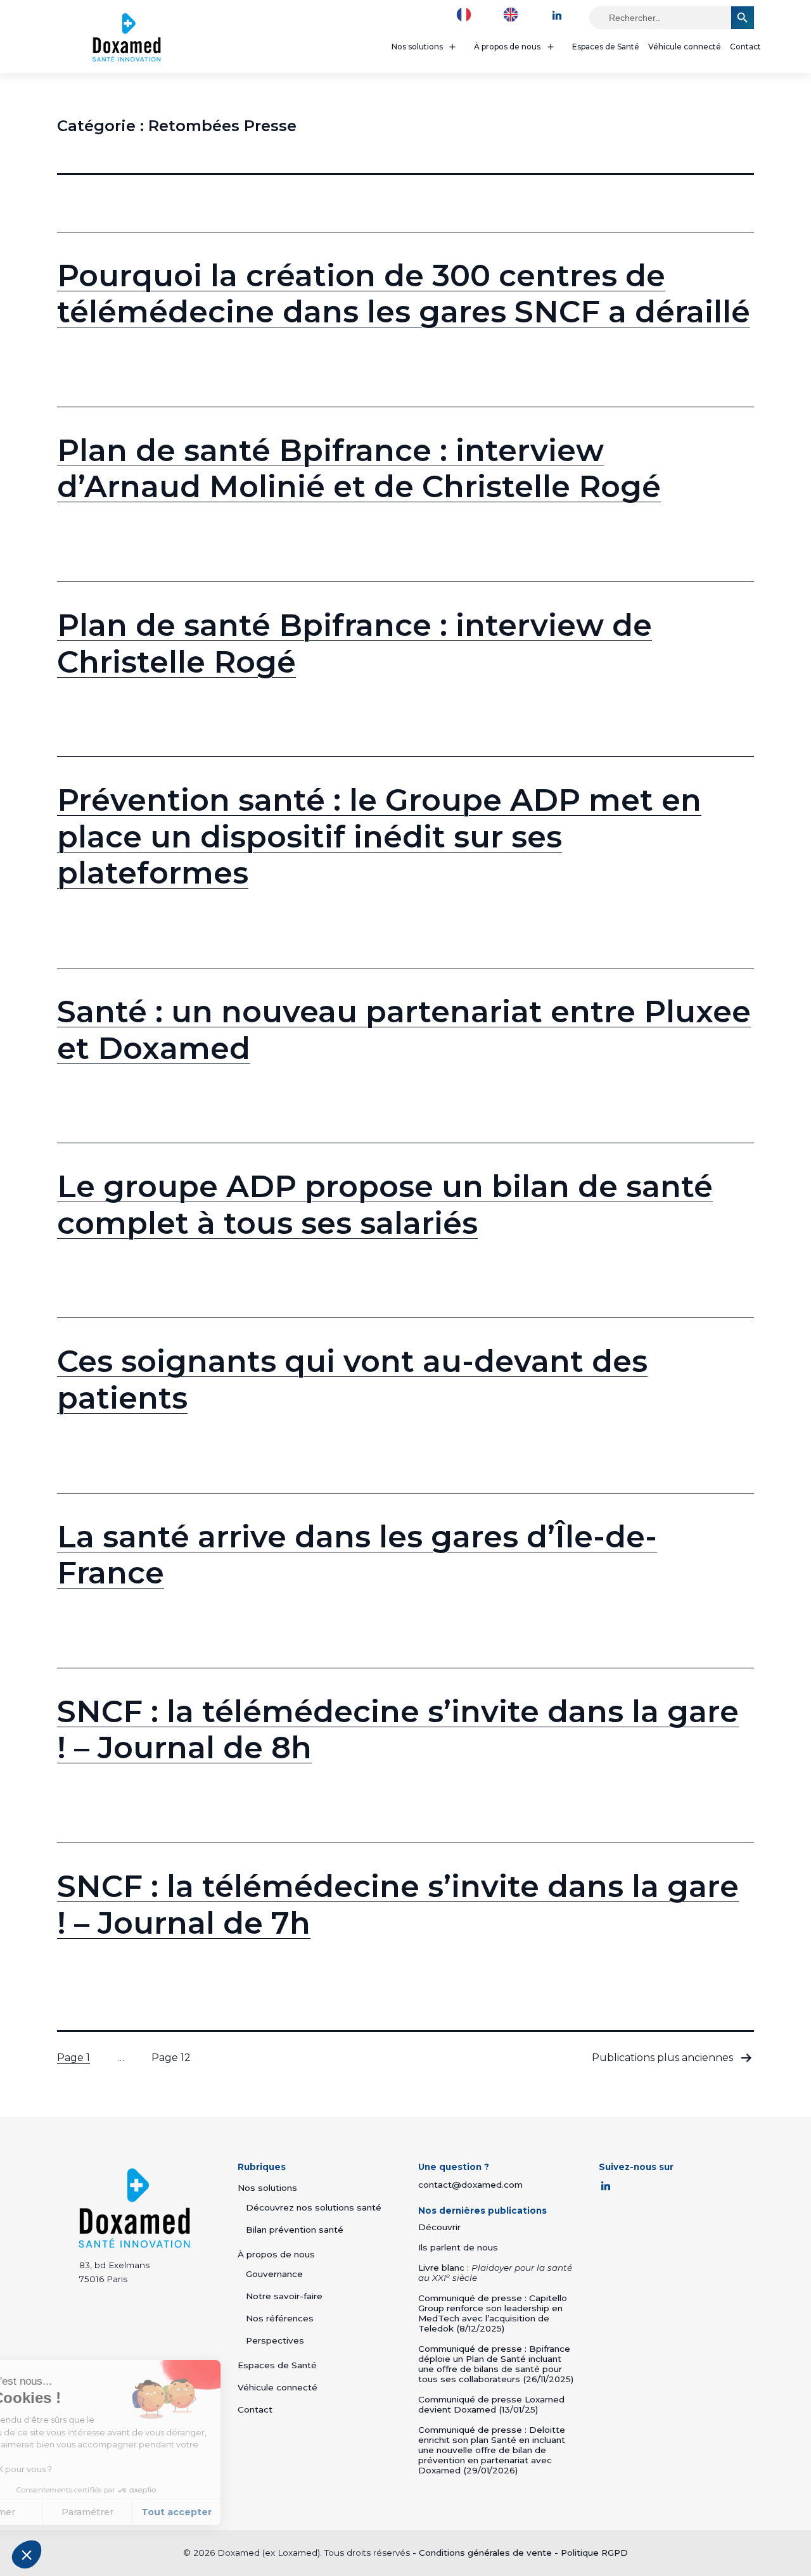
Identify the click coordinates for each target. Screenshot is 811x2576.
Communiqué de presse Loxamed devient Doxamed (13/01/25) (491, 2404)
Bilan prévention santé (295, 2230)
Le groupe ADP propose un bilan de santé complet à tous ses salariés (385, 1205)
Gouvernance (274, 2274)
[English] (514, 14)
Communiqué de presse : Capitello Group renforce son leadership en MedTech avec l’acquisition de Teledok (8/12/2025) (493, 2313)
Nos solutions (417, 47)
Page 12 (171, 2058)
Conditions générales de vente (485, 2553)
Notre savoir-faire (284, 2296)
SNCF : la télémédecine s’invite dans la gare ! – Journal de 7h (398, 1905)
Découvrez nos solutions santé (314, 2207)
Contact (745, 47)
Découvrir (439, 2227)
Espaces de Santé (606, 47)
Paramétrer (146, 2512)
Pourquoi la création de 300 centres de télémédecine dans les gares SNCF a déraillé (404, 294)
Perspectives (275, 2340)
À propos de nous (507, 47)
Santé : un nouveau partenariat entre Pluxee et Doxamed (404, 1030)
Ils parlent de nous (458, 2247)
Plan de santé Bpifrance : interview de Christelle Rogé (354, 644)
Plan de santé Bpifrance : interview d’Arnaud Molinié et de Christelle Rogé (359, 469)
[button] (27, 2554)
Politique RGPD (594, 2553)
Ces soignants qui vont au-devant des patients (352, 1380)
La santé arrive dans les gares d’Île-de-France (357, 1555)
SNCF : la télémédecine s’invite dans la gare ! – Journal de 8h (398, 1730)
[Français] (467, 14)
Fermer (57, 2512)
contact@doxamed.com (470, 2185)
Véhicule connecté (685, 47)
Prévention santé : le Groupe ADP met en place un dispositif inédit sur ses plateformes (379, 836)
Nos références (280, 2318)
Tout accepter (235, 2512)
